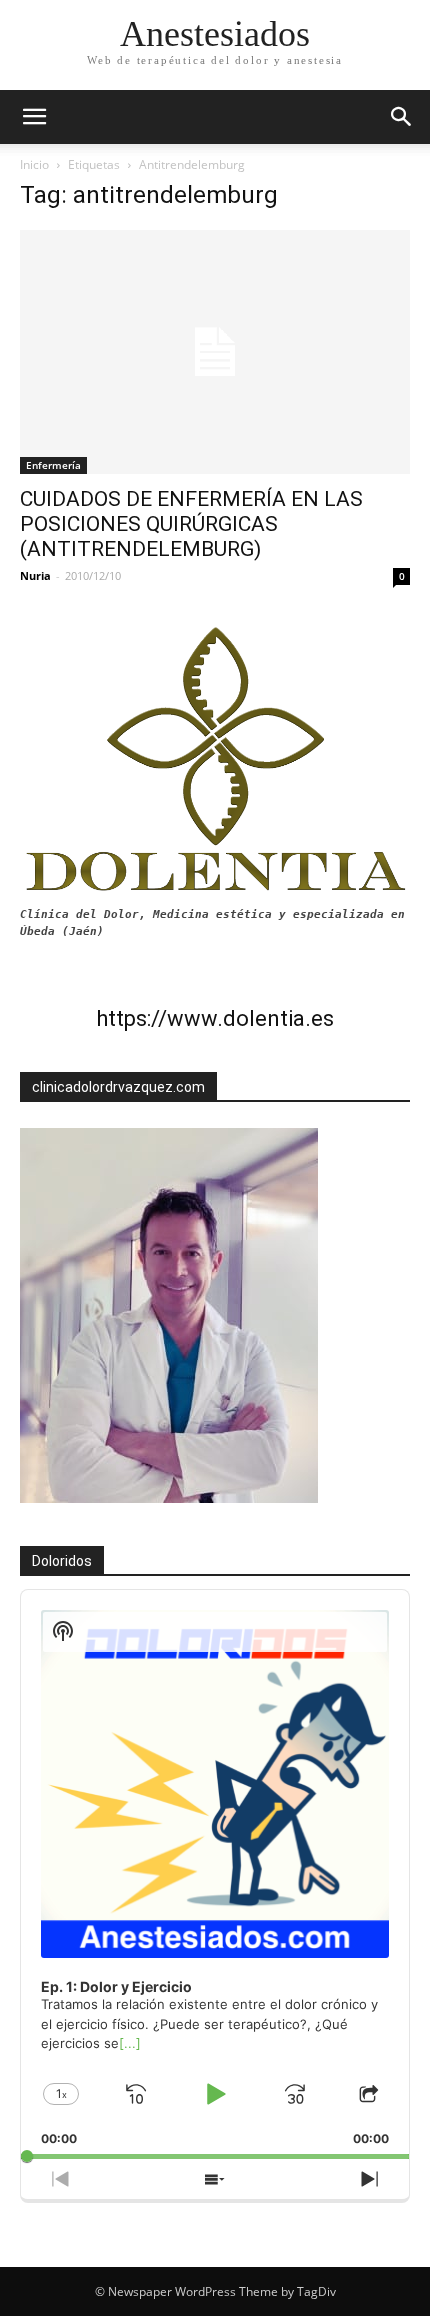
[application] (215, 1874)
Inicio (34, 164)
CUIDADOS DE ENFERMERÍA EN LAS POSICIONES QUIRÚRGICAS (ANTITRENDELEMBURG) (191, 524)
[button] (402, 117)
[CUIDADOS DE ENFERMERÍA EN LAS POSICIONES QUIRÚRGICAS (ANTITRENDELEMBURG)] (215, 352)
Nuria (35, 575)
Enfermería (53, 465)
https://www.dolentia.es (215, 1018)
